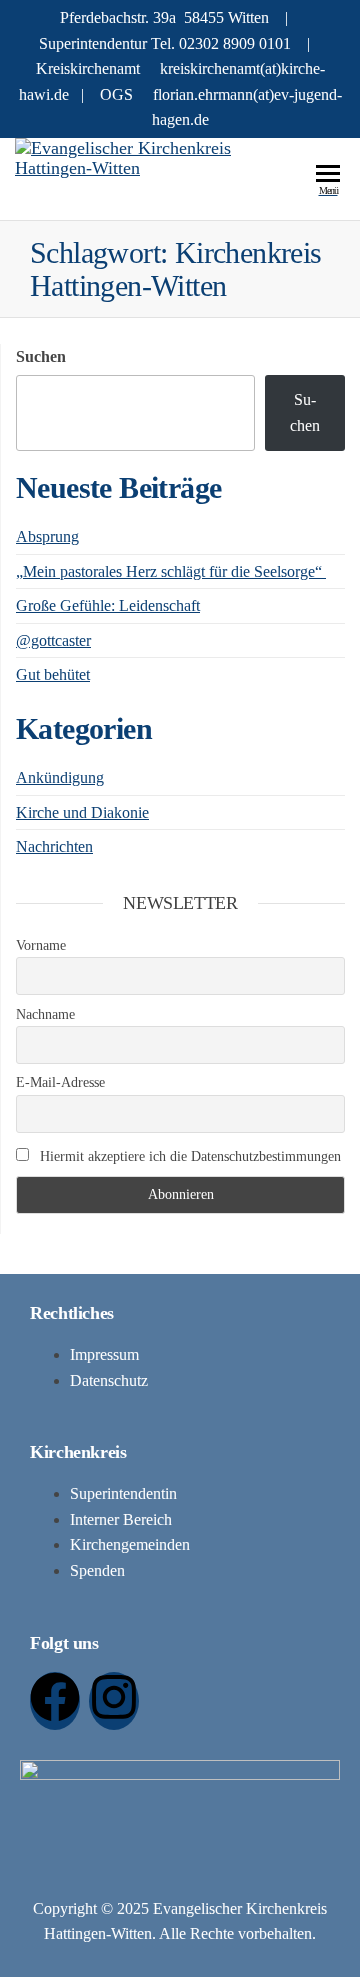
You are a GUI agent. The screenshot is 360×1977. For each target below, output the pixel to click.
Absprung (47, 536)
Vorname (41, 945)
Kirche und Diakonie (82, 812)
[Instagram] (114, 1701)
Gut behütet (53, 674)
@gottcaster (53, 640)
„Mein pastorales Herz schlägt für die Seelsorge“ (171, 571)
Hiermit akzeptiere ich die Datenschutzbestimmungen (188, 1156)
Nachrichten (54, 846)
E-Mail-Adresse (60, 1082)
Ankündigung (60, 777)
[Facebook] (55, 1701)
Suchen (41, 356)
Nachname (45, 1014)
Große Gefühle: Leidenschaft (108, 605)
